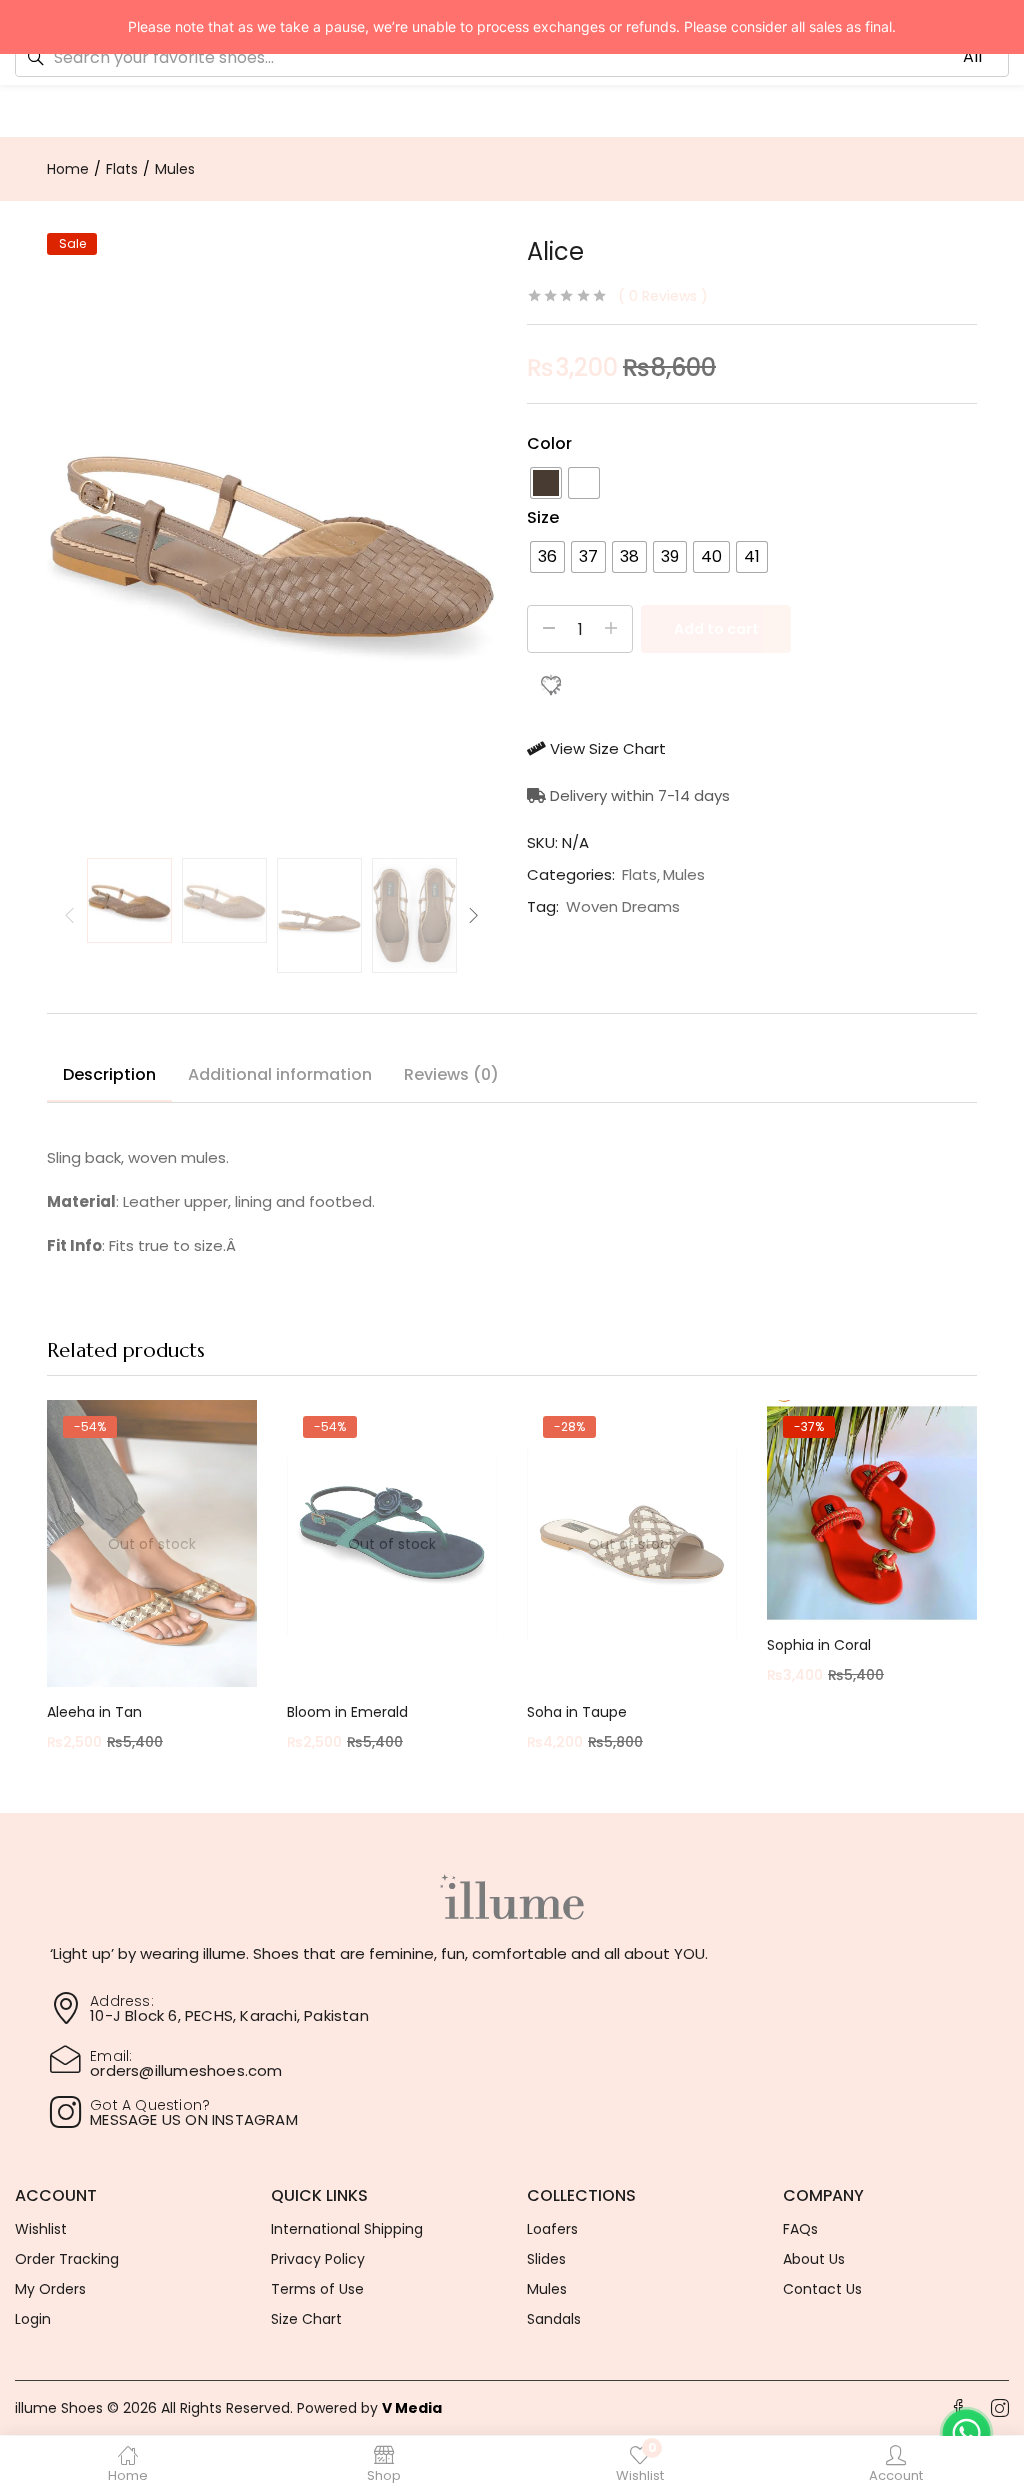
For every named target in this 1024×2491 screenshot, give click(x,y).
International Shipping (347, 2229)
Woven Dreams (623, 907)
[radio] (546, 483)
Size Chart (306, 2319)
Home (68, 169)
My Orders (50, 2289)
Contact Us (822, 2289)
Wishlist (41, 2229)
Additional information (280, 1074)
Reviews (663, 296)
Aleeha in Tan (94, 1712)
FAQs (800, 2229)
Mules (175, 169)
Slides (546, 2259)
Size (543, 517)
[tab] (109, 1078)
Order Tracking (67, 2259)
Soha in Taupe (577, 1712)
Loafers (552, 2229)
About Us (814, 2259)
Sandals (554, 2319)
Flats (122, 169)
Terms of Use (317, 2289)
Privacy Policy (318, 2259)
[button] (209, 2008)
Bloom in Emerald (347, 1712)
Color (549, 443)
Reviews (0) (451, 1074)
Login (33, 2319)
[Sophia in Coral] (872, 1510)
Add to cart (716, 629)
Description (109, 1074)
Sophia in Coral (819, 1645)
